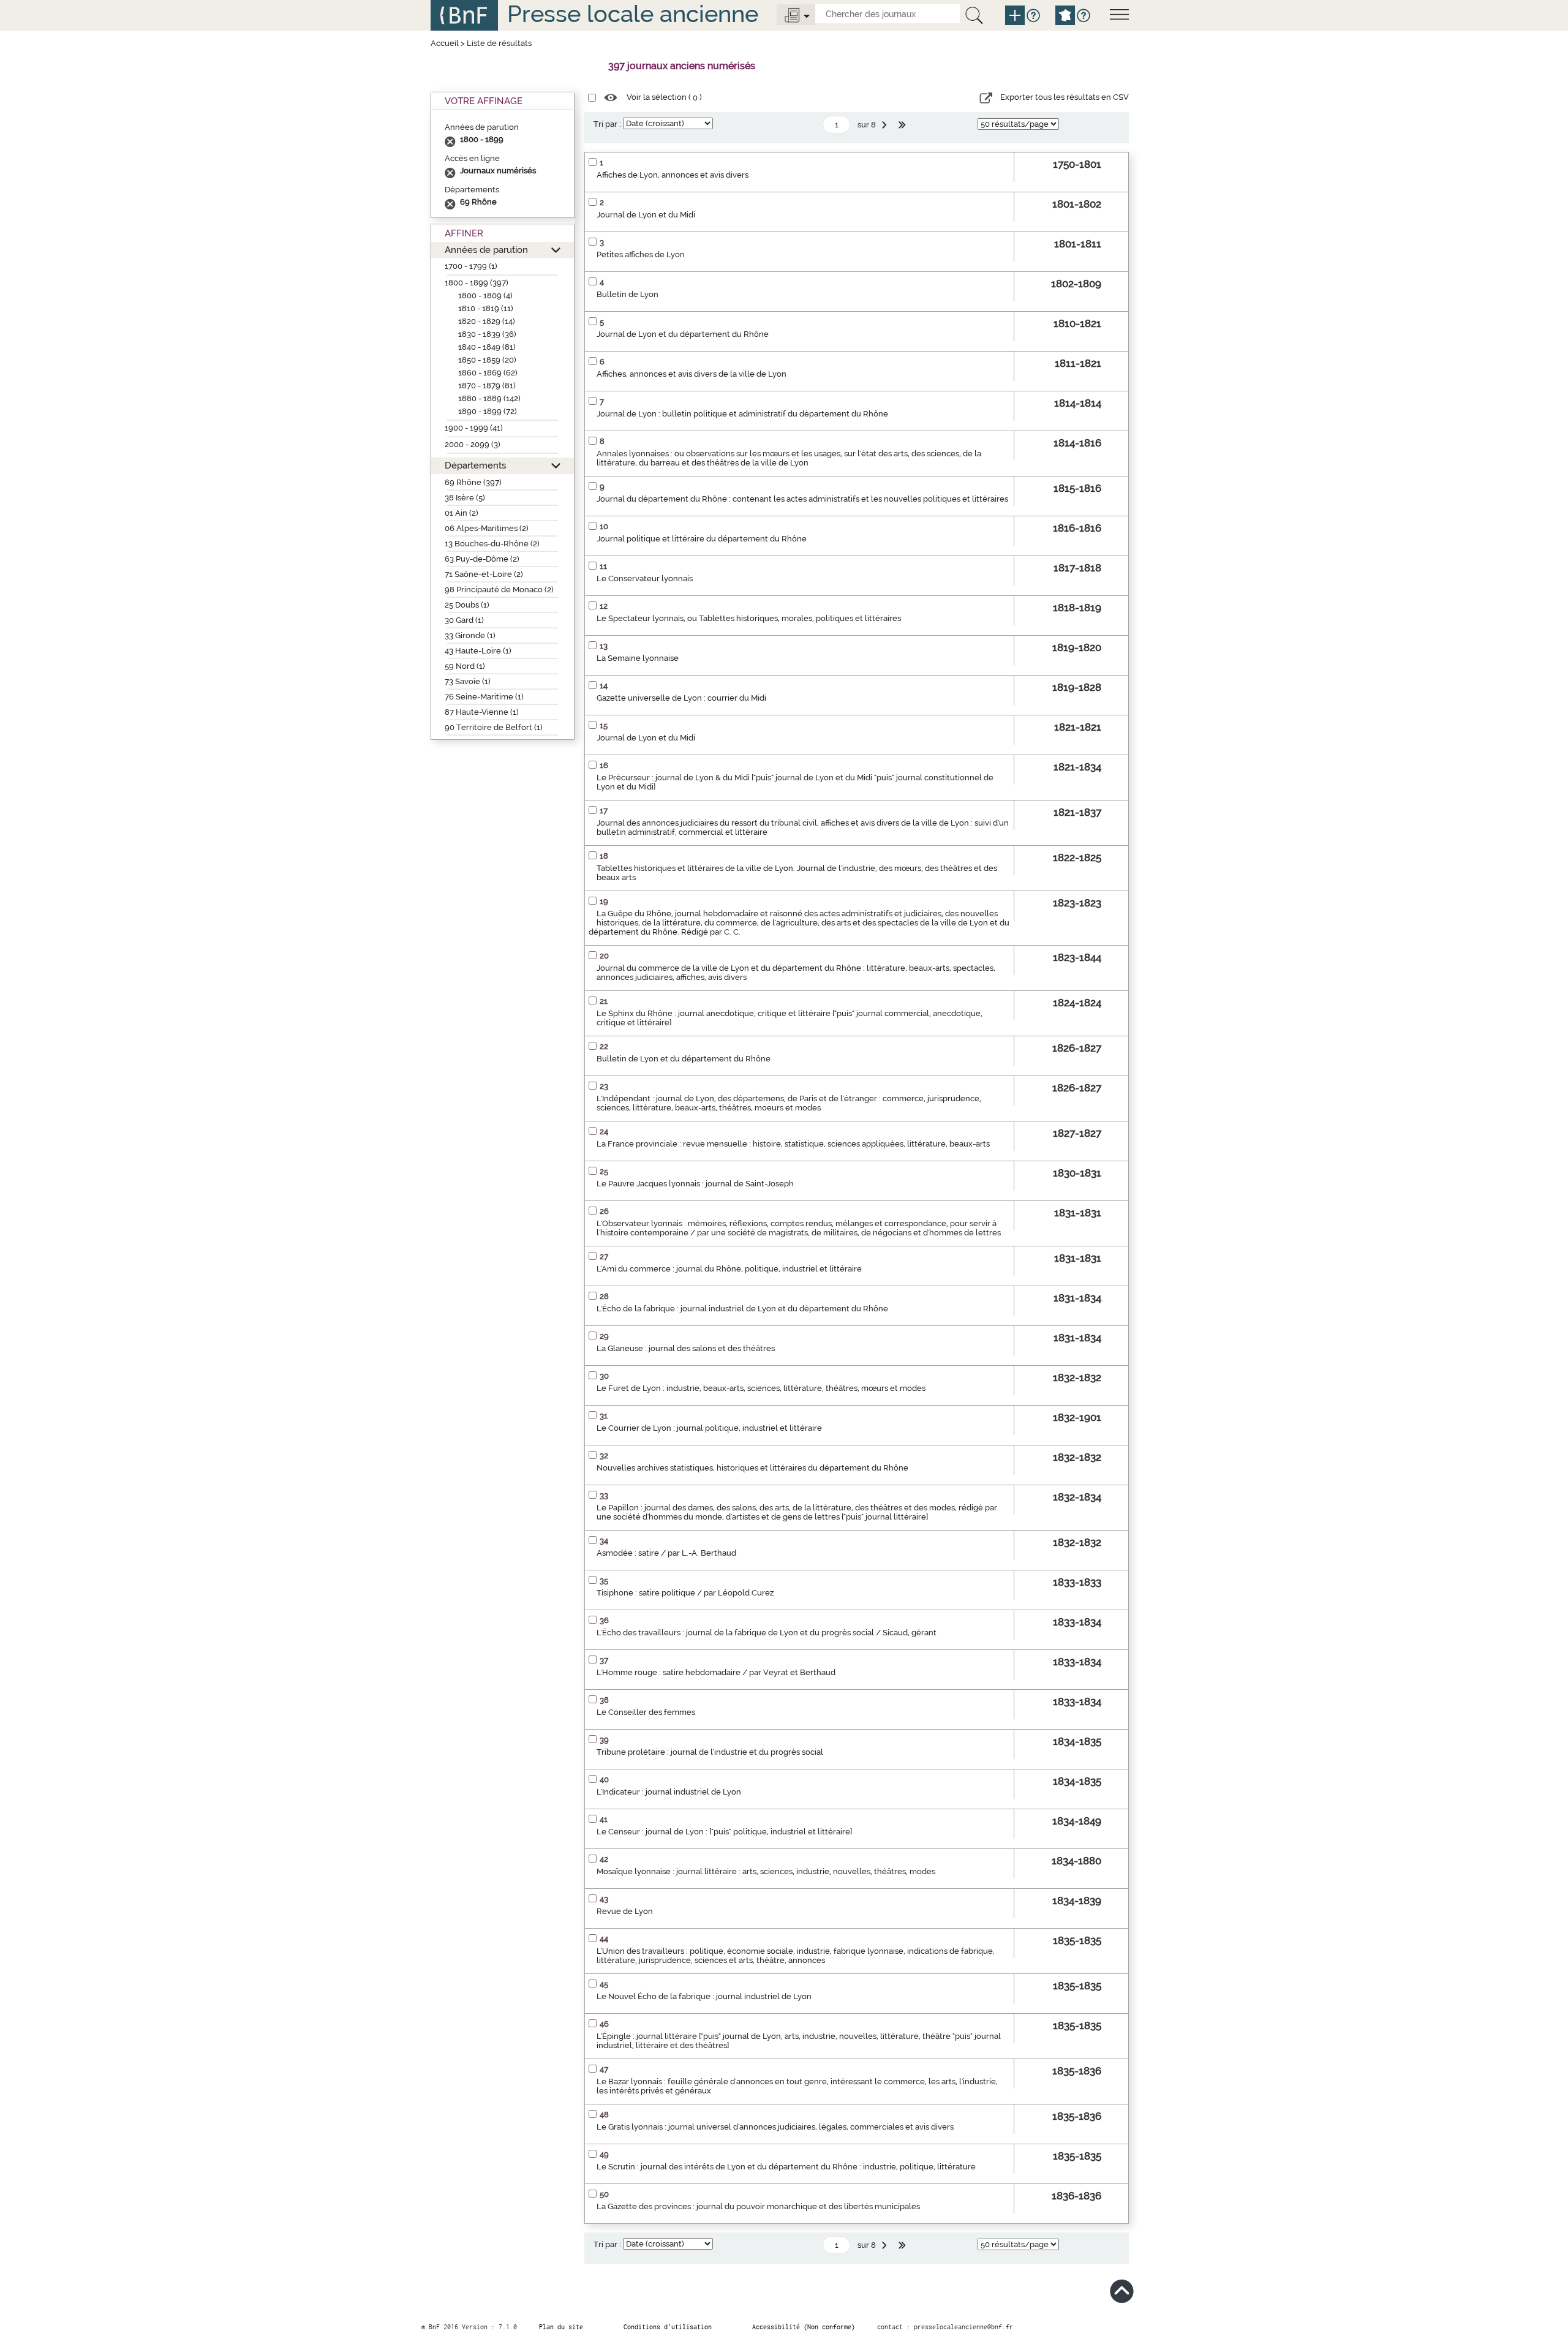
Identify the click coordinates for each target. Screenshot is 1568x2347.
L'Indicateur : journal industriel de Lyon (669, 1792)
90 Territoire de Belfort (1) (494, 727)
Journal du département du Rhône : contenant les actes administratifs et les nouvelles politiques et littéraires (802, 499)
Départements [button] (475, 465)
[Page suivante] (886, 125)
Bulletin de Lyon (628, 294)
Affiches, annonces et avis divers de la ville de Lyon (692, 374)
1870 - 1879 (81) (487, 386)
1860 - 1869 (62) (488, 373)
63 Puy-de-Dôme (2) (482, 559)
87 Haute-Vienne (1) (482, 712)
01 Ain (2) (462, 513)
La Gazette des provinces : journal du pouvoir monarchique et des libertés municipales (758, 2206)
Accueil (445, 43)
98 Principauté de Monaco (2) (499, 590)
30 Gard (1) (464, 620)
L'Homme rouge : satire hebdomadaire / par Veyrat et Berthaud (716, 1672)
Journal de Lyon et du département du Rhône (683, 334)
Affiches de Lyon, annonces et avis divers (673, 175)
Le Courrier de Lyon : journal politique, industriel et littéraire (709, 1428)
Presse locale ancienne (633, 14)
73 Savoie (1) (468, 681)
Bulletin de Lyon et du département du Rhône (684, 1059)
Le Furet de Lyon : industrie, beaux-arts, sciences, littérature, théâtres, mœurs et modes (761, 1388)
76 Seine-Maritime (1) (484, 697)
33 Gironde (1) (470, 635)
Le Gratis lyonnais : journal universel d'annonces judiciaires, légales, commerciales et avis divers (775, 2127)
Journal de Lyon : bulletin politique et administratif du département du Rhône (742, 414)
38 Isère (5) (465, 498)
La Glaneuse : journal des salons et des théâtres (686, 1348)
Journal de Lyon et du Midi (646, 215)
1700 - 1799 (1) (471, 266)
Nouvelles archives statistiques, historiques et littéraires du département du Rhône (752, 1468)
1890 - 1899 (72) (488, 411)
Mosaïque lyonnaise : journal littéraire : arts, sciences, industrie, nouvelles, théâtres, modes (766, 1871)
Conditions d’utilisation (668, 2327)
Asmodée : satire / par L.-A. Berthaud (666, 1553)
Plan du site (561, 2327)
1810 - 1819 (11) (486, 308)
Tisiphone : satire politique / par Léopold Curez (685, 1593)
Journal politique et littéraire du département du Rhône (702, 539)
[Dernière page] (903, 125)
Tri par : (607, 124)
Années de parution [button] (486, 250)
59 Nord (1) (465, 666)
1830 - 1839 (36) (487, 334)
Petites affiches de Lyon (641, 254)
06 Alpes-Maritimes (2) (487, 528)
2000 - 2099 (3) (473, 444)
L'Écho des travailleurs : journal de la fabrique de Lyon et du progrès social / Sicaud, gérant (767, 1633)
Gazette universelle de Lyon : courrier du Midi (681, 698)
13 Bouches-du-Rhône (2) (492, 544)
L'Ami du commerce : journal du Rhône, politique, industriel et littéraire (729, 1269)
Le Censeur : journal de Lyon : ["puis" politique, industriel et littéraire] (724, 1832)
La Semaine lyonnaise (638, 658)
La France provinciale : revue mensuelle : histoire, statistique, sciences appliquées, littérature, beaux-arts (793, 1144)
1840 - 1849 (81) (487, 347)
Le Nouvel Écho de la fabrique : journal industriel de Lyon (704, 1996)
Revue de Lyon (625, 1911)
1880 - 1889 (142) (489, 398)
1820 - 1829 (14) (487, 321)
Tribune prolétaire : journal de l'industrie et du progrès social (710, 1752)
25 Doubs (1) (467, 605)
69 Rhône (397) (473, 482)
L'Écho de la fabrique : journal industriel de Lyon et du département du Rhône (742, 1309)
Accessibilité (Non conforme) (804, 2327)
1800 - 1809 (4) (485, 296)
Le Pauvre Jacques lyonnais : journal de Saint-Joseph (695, 1184)
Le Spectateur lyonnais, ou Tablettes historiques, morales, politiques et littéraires (749, 618)
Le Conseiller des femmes (646, 1712)
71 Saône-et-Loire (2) (484, 574)
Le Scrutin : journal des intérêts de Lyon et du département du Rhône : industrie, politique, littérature (786, 2167)
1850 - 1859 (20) (487, 360)
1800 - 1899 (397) (477, 283)
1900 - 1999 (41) (474, 428)
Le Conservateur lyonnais (645, 578)
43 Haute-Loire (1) (478, 651)
